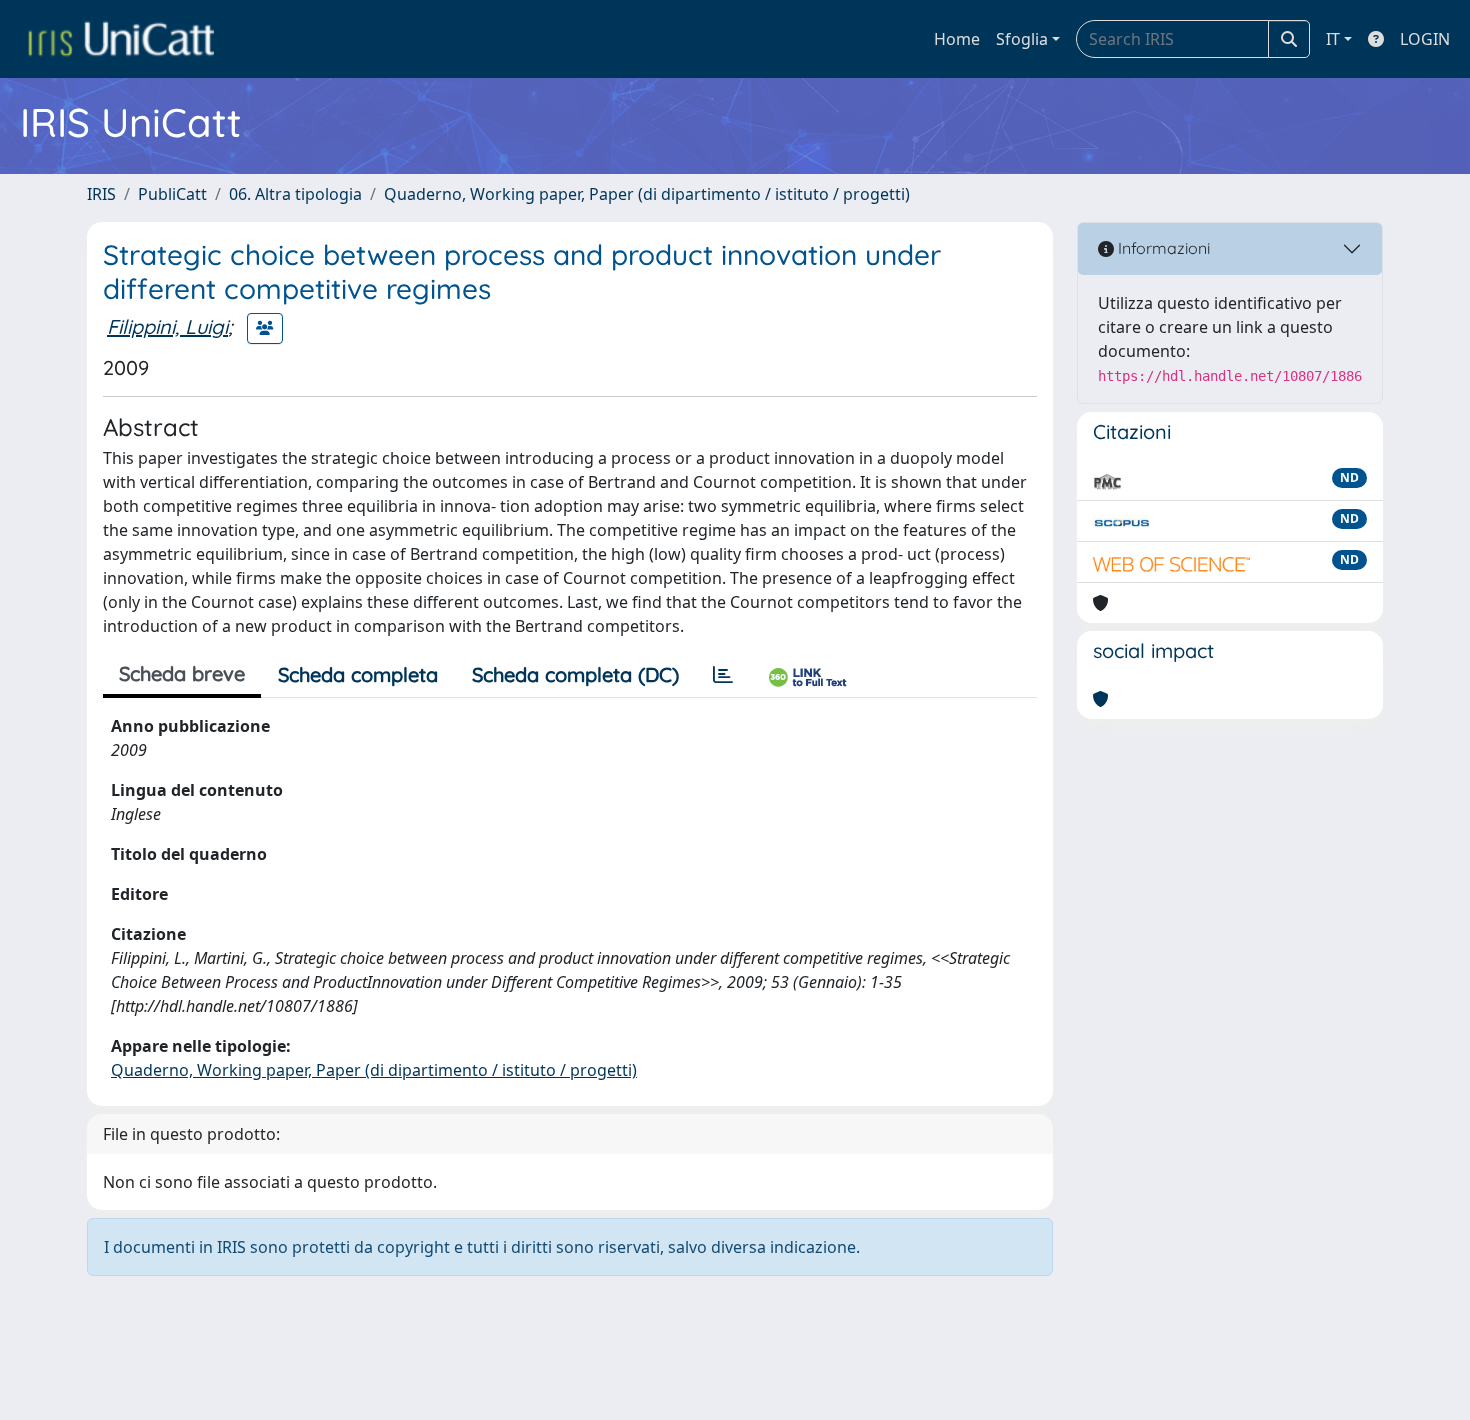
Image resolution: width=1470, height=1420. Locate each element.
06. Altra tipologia (295, 194)
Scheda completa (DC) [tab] (575, 674)
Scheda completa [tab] (358, 674)
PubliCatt (172, 194)
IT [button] (1333, 39)
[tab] (723, 675)
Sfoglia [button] (1022, 39)
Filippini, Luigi (167, 326)
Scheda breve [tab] (182, 673)
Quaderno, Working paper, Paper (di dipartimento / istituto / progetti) (647, 194)
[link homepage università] (121, 39)
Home (957, 39)
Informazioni (1162, 248)
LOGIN (1425, 39)
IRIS (101, 194)
